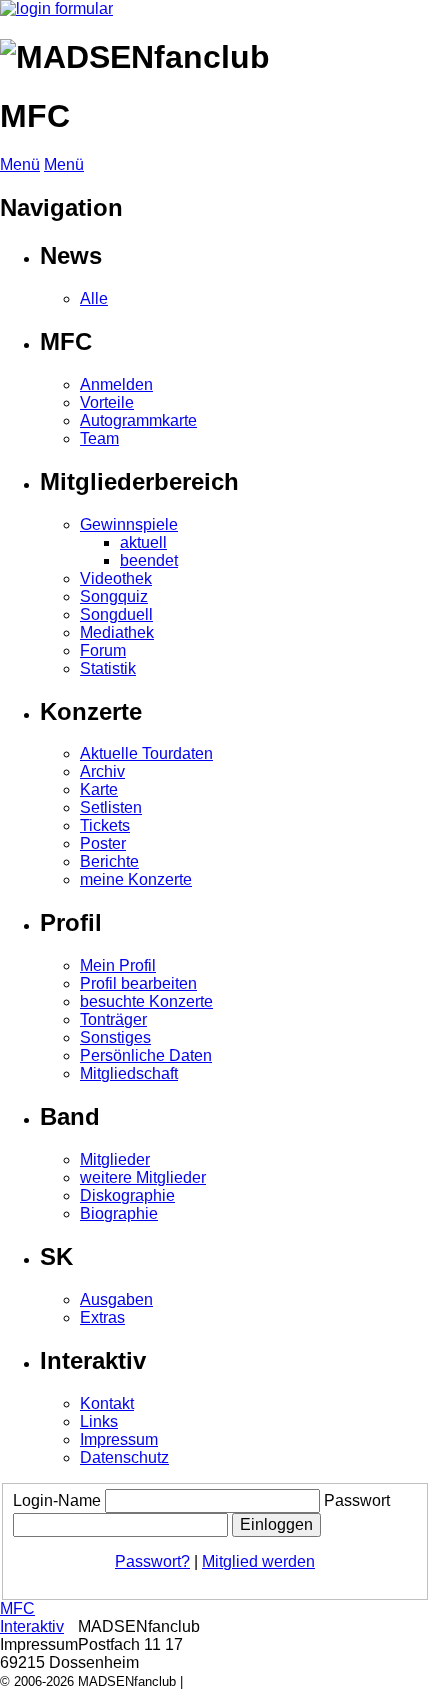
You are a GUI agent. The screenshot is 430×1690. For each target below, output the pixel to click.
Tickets (105, 825)
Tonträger (113, 1019)
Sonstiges (115, 1037)
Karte (99, 789)
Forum (103, 650)
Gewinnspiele (129, 524)
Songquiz (114, 596)
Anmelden (116, 384)
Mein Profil (118, 965)
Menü (20, 164)
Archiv (102, 771)
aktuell (143, 542)
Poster (103, 843)
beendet (149, 560)
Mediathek (117, 632)
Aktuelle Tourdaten (146, 753)
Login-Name (57, 1500)
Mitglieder (115, 1159)
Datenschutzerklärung (250, 1681)
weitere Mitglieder (143, 1177)
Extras (102, 1317)
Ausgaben (116, 1299)
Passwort (357, 1500)
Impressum (119, 1439)
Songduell (116, 614)
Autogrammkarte (138, 420)
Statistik (108, 668)
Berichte (109, 861)
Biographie (119, 1213)
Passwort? (152, 1561)
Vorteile (107, 402)
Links (99, 1421)
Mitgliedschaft (129, 1073)
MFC (17, 1608)
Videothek (116, 578)
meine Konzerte (136, 879)
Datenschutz (124, 1457)
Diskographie (127, 1195)
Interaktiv (32, 1626)
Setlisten (111, 807)
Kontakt (107, 1403)
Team (99, 438)
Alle (94, 298)
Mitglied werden (258, 1561)
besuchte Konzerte (146, 1001)
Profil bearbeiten (138, 983)
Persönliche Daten (146, 1055)
